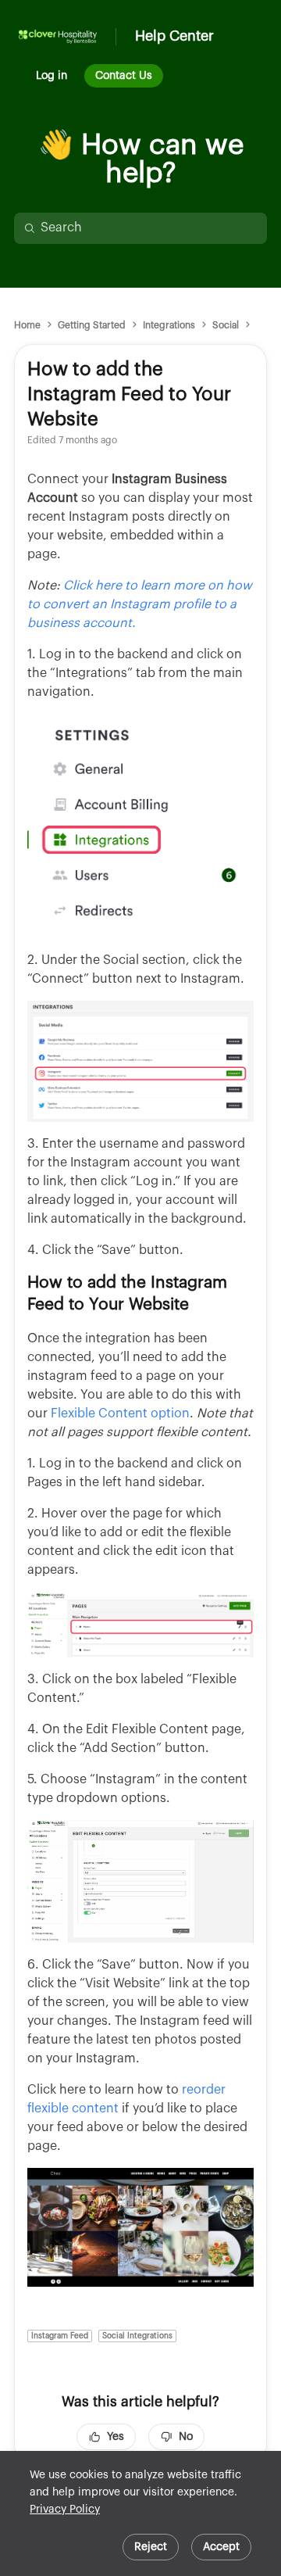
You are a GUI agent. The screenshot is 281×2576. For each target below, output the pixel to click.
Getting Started (92, 325)
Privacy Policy (65, 2510)
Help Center (174, 36)
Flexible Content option (120, 1413)
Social (226, 325)
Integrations (169, 325)
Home (27, 325)
